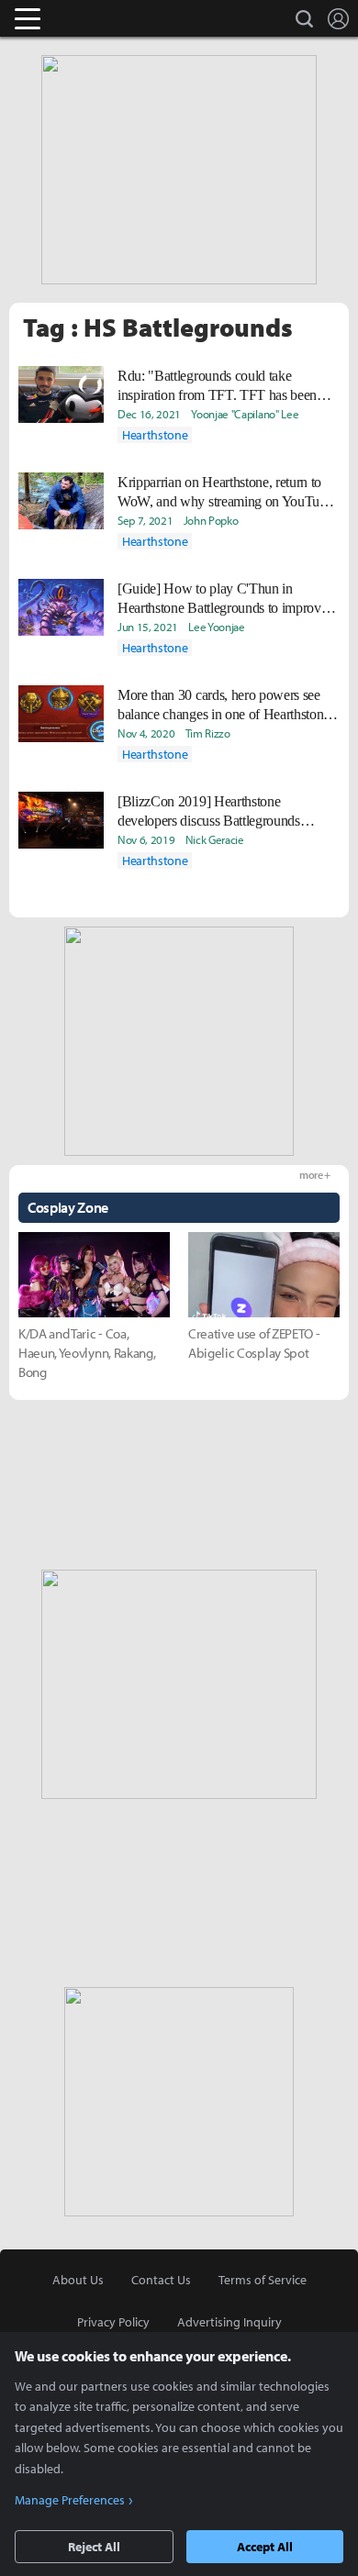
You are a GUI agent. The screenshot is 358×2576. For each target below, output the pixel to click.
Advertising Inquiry (229, 2322)
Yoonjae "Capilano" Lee (245, 414)
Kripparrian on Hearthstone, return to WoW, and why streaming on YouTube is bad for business (225, 493)
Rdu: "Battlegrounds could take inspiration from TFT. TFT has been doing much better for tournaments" (217, 386)
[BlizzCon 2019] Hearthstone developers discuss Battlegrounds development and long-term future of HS (218, 812)
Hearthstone (155, 435)
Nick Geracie (215, 839)
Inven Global (99, 18)
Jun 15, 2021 (148, 627)
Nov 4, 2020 (146, 733)
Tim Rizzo (208, 733)
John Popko (211, 520)
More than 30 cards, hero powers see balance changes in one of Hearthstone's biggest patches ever (228, 705)
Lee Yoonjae (216, 627)
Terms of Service (263, 2280)
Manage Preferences (70, 2500)
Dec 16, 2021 (149, 414)
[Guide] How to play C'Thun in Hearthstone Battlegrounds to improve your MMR (222, 599)
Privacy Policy (113, 2322)
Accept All (265, 2547)
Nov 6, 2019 (146, 839)
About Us (78, 2280)
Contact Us (161, 2280)
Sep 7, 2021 (145, 520)
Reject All (94, 2547)
